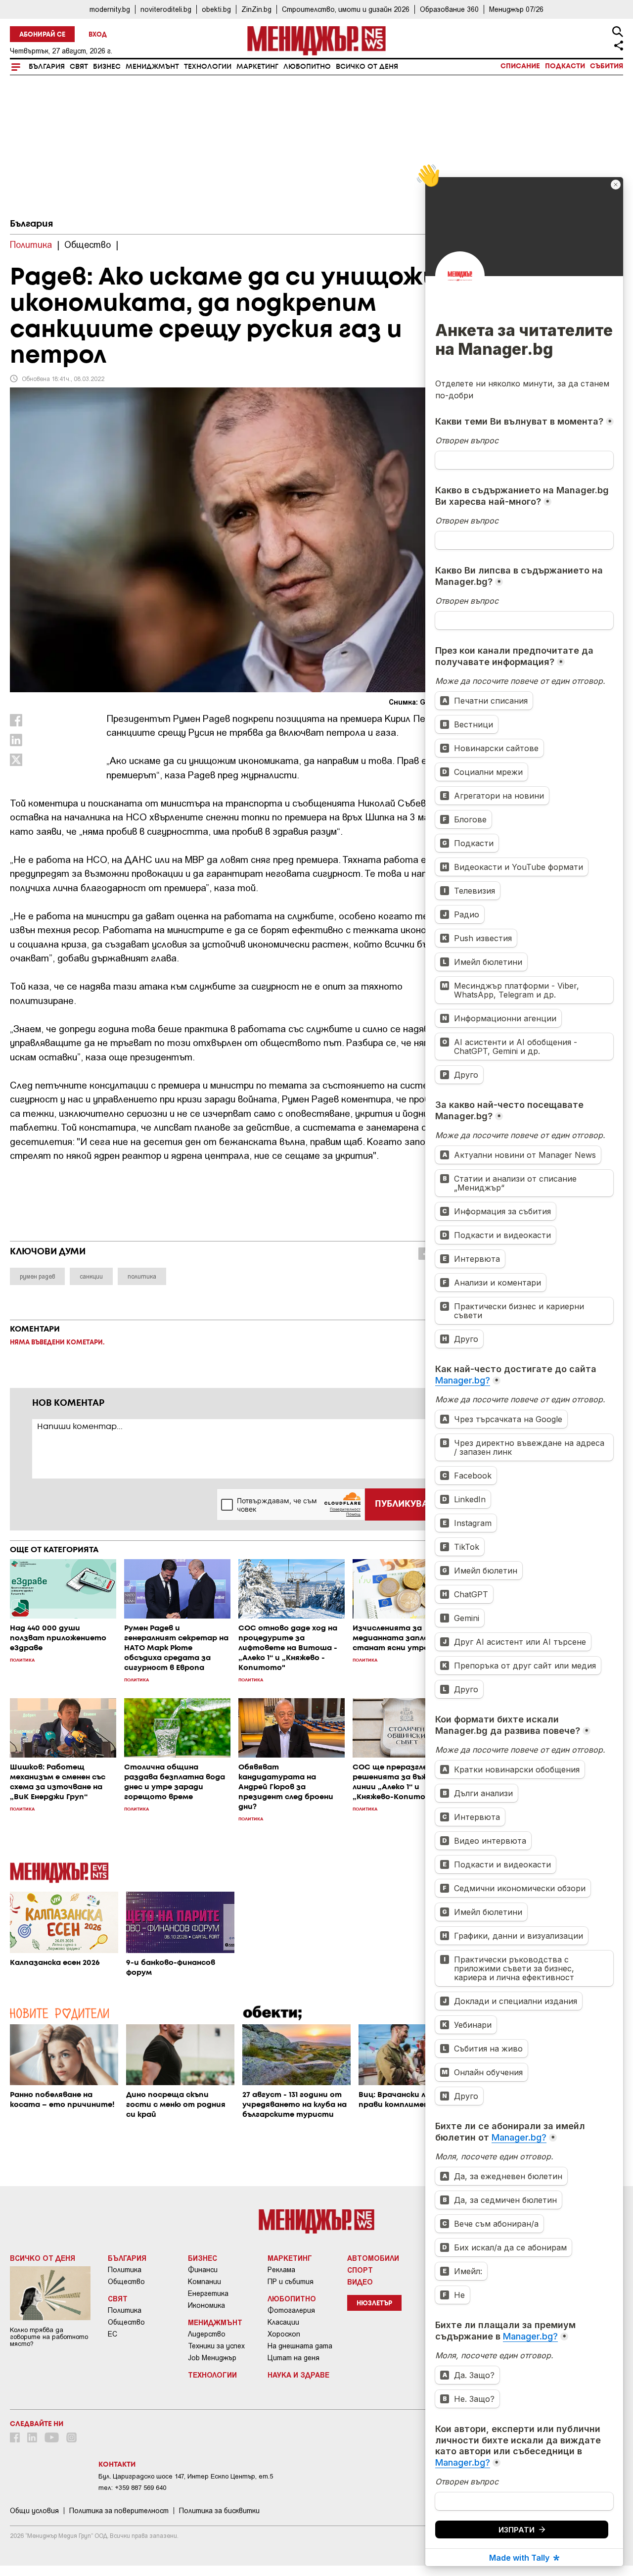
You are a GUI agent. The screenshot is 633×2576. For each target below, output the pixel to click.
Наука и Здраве (298, 2375)
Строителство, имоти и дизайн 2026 (346, 9)
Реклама (281, 2270)
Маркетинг (257, 67)
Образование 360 (449, 9)
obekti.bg (216, 9)
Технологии (208, 67)
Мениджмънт (152, 67)
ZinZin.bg (256, 9)
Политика (125, 2270)
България (47, 67)
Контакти (117, 2465)
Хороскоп (284, 2334)
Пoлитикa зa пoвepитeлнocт (119, 2511)
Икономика (206, 2305)
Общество (126, 2282)
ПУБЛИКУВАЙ (405, 1504)
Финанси (203, 2270)
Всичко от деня (367, 67)
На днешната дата (300, 2346)
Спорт (360, 2270)
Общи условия (34, 2511)
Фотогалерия (291, 2310)
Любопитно (307, 67)
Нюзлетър (374, 2304)
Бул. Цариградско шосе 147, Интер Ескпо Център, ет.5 (186, 2476)
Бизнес (107, 67)
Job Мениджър (212, 2358)
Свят (79, 67)
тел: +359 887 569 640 (132, 2488)
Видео (360, 2282)
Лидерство (207, 2334)
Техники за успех (216, 2346)
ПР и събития (291, 2282)
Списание (520, 66)
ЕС (113, 2334)
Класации (283, 2322)
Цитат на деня (294, 2358)
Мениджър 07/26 (516, 9)
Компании (204, 2282)
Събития (607, 66)
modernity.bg (110, 9)
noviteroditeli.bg (166, 9)
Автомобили (373, 2258)
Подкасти (565, 66)
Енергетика (208, 2293)
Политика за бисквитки (219, 2511)
